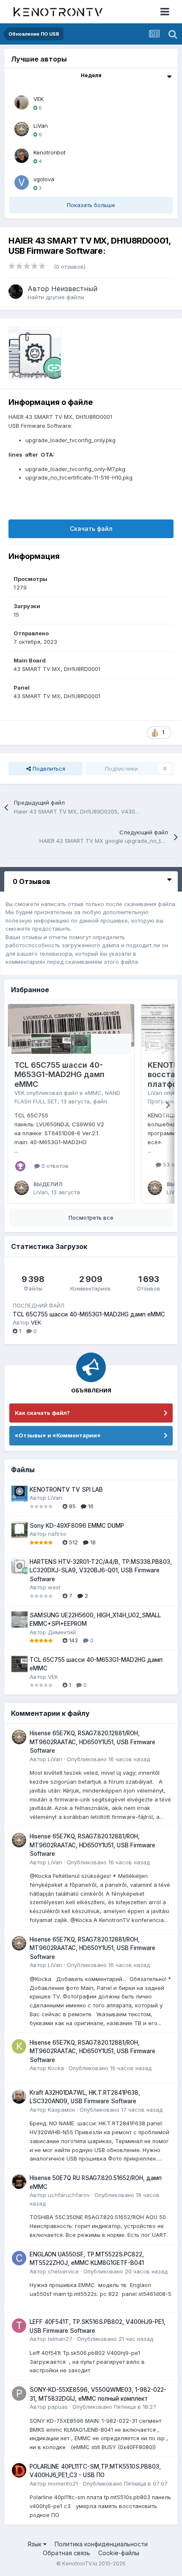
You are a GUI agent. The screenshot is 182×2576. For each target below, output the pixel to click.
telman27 (60, 2339)
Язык (35, 2544)
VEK (39, 99)
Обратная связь (66, 2553)
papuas (58, 2407)
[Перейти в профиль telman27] (19, 2326)
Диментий (62, 1632)
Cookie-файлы (119, 2553)
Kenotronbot (50, 152)
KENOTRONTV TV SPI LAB (66, 1490)
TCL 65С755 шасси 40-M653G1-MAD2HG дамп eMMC (59, 1075)
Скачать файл (91, 529)
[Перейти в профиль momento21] (19, 2470)
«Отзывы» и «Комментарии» (58, 1435)
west (54, 1587)
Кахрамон (61, 2110)
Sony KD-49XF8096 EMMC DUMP (77, 1526)
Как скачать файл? (42, 1413)
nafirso (57, 1534)
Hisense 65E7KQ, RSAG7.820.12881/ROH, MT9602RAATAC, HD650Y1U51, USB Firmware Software (92, 1742)
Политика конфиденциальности (101, 2544)
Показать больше (91, 205)
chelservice (63, 2271)
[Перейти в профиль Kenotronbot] (22, 156)
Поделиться (48, 769)
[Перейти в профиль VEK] (22, 102)
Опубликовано (108, 1759)
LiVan (41, 126)
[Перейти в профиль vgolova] (22, 182)
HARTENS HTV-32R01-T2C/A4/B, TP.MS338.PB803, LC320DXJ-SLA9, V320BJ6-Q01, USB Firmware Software (101, 1570)
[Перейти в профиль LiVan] (22, 129)
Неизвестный (74, 289)
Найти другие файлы (56, 297)
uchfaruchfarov (69, 2195)
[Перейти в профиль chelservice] (19, 2258)
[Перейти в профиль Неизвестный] (16, 292)
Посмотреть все (91, 1218)
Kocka (56, 2068)
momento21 (63, 2483)
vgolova (44, 179)
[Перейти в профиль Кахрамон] (19, 2096)
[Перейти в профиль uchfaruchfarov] (19, 2182)
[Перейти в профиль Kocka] (19, 2046)
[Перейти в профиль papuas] (19, 2394)
